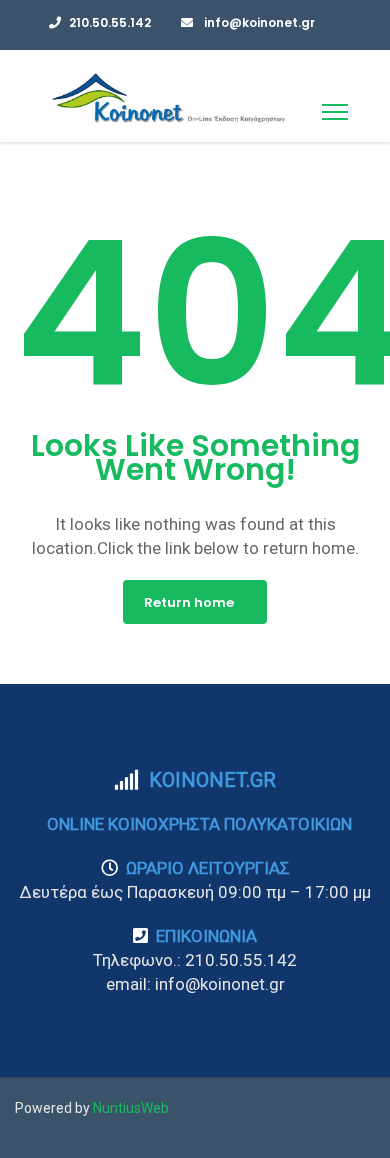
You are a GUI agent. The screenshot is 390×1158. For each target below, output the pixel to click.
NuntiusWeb (131, 1108)
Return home (189, 602)
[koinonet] (172, 97)
